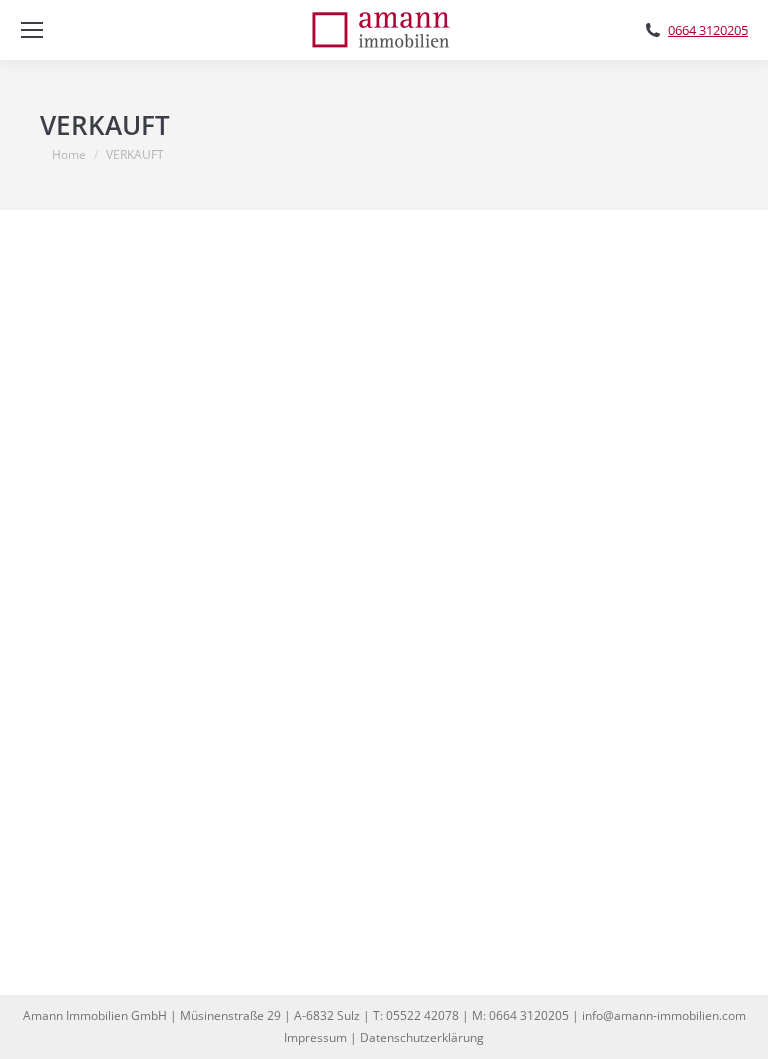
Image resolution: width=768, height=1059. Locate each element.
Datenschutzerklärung (422, 1037)
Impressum (315, 1037)
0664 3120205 (708, 30)
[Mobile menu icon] (32, 30)
